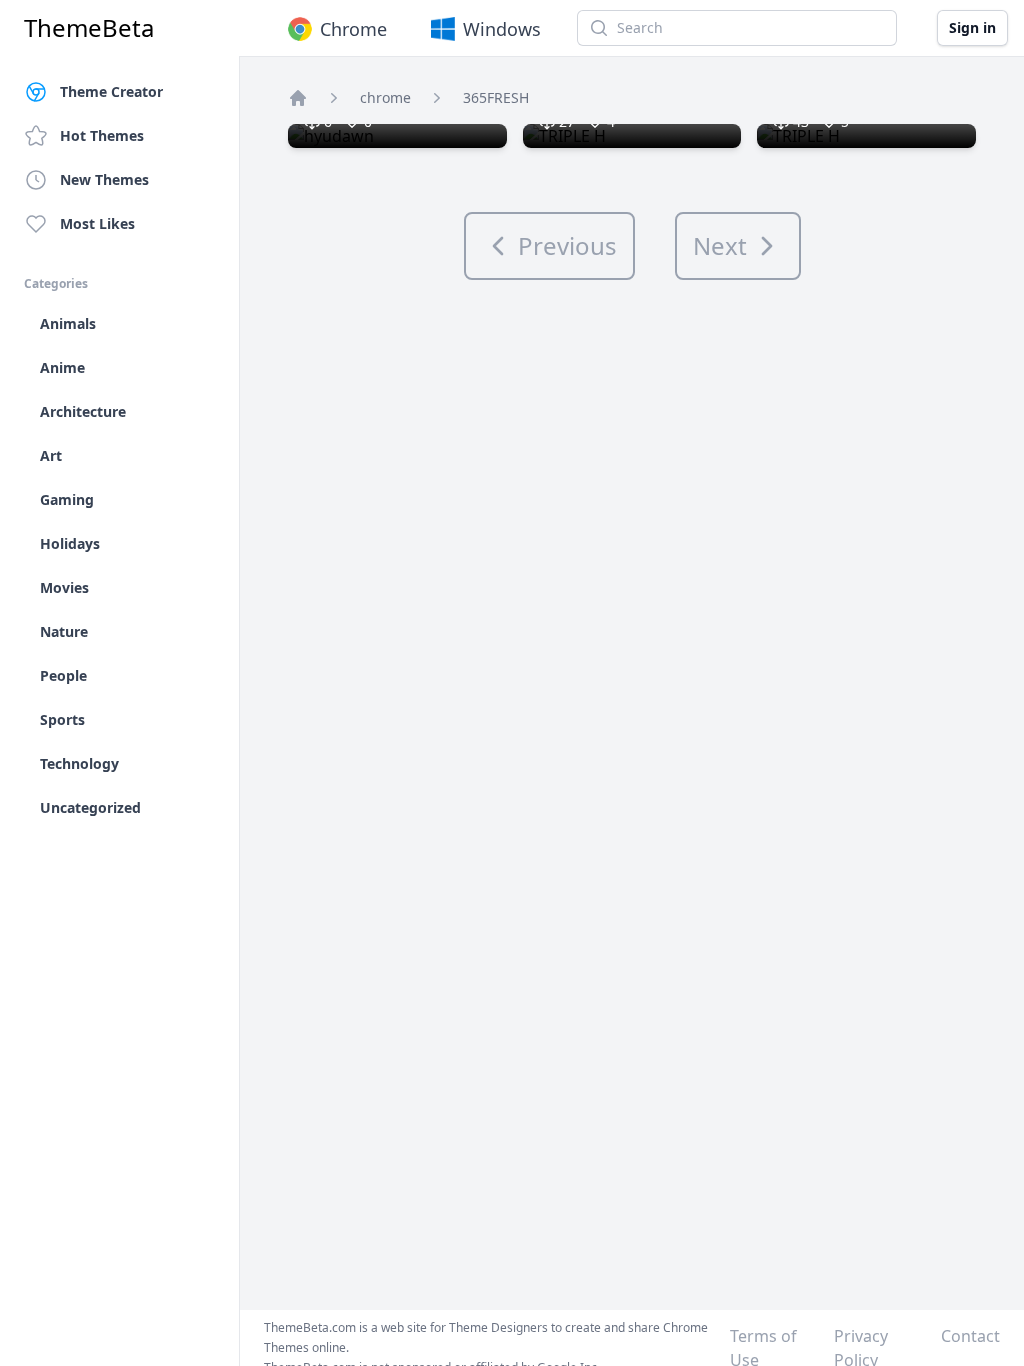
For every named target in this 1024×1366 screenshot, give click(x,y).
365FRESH (496, 97)
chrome (385, 97)
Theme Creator (111, 91)
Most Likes (97, 223)
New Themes (104, 179)
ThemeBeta (89, 28)
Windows (502, 29)
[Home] (298, 98)
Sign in (972, 27)
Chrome (353, 29)
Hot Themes (102, 135)
